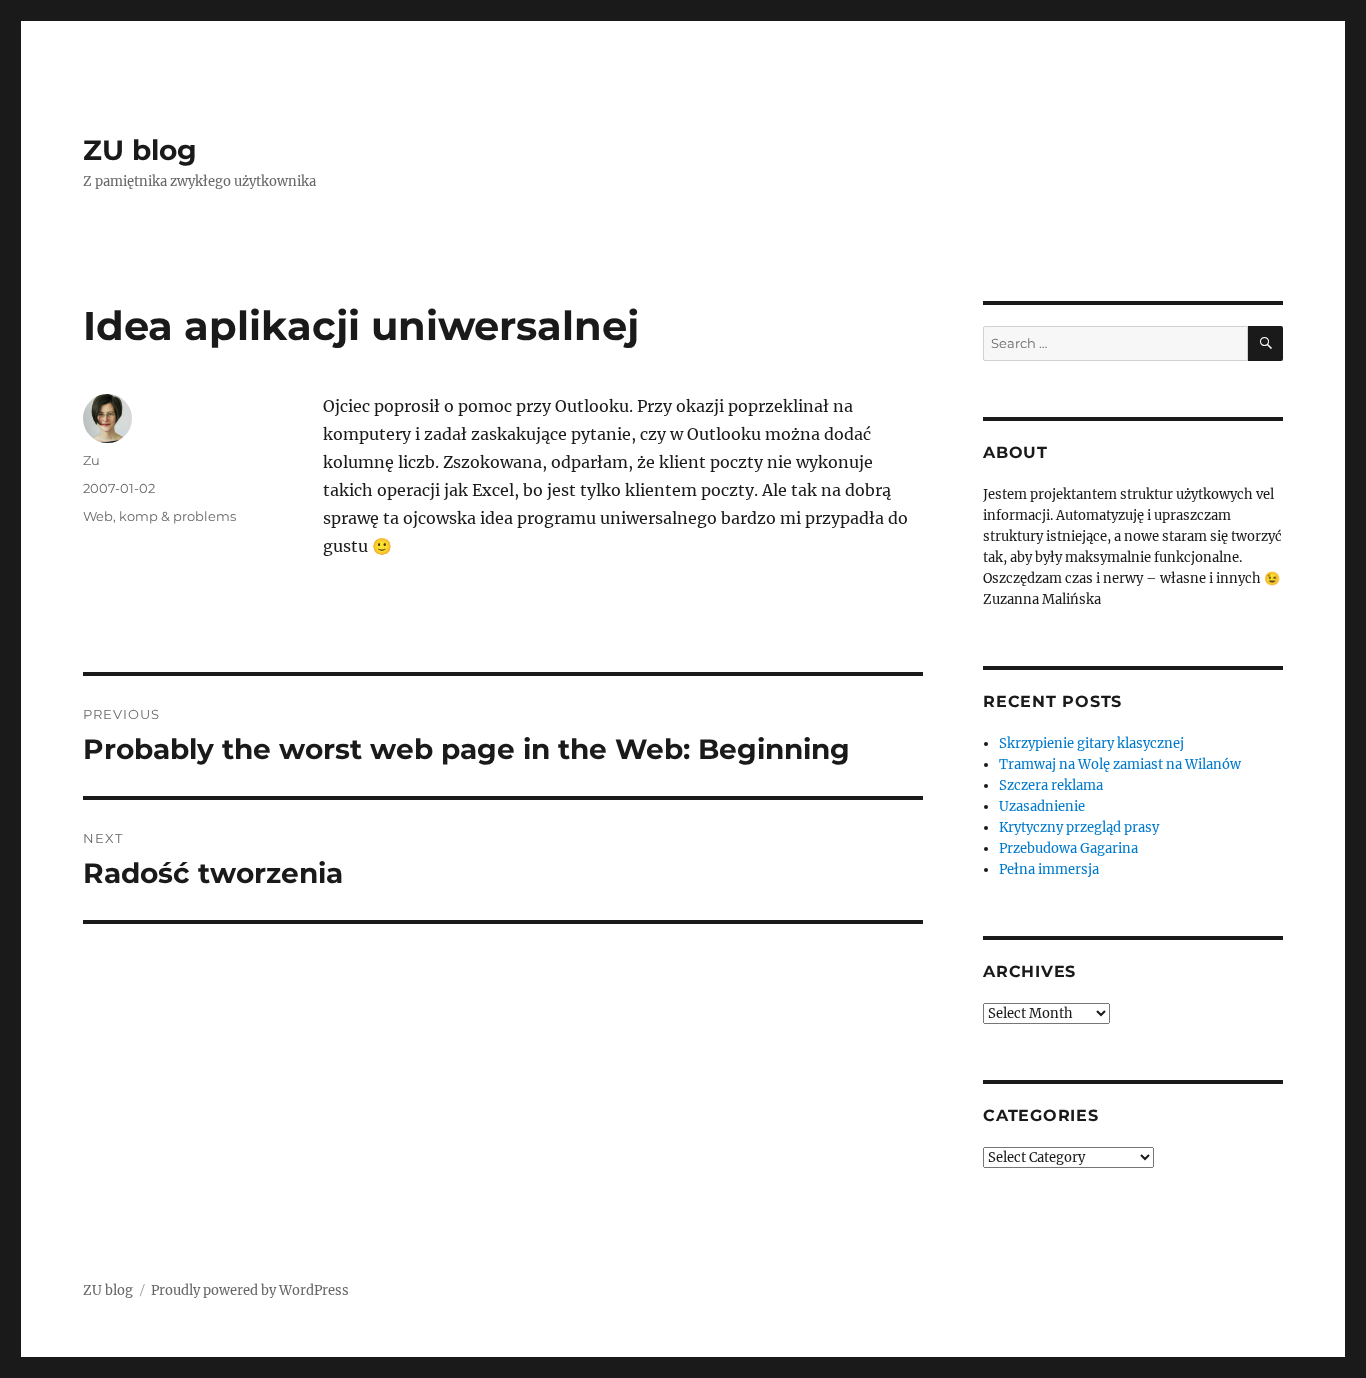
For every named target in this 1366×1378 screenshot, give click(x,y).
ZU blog (140, 150)
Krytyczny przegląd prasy (1079, 827)
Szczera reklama (1051, 785)
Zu (91, 460)
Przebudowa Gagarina (1068, 848)
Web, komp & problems (159, 516)
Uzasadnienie (1042, 806)
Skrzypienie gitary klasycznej (1091, 743)
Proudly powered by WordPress (250, 1290)
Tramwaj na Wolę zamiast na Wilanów (1120, 764)
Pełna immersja (1049, 869)
